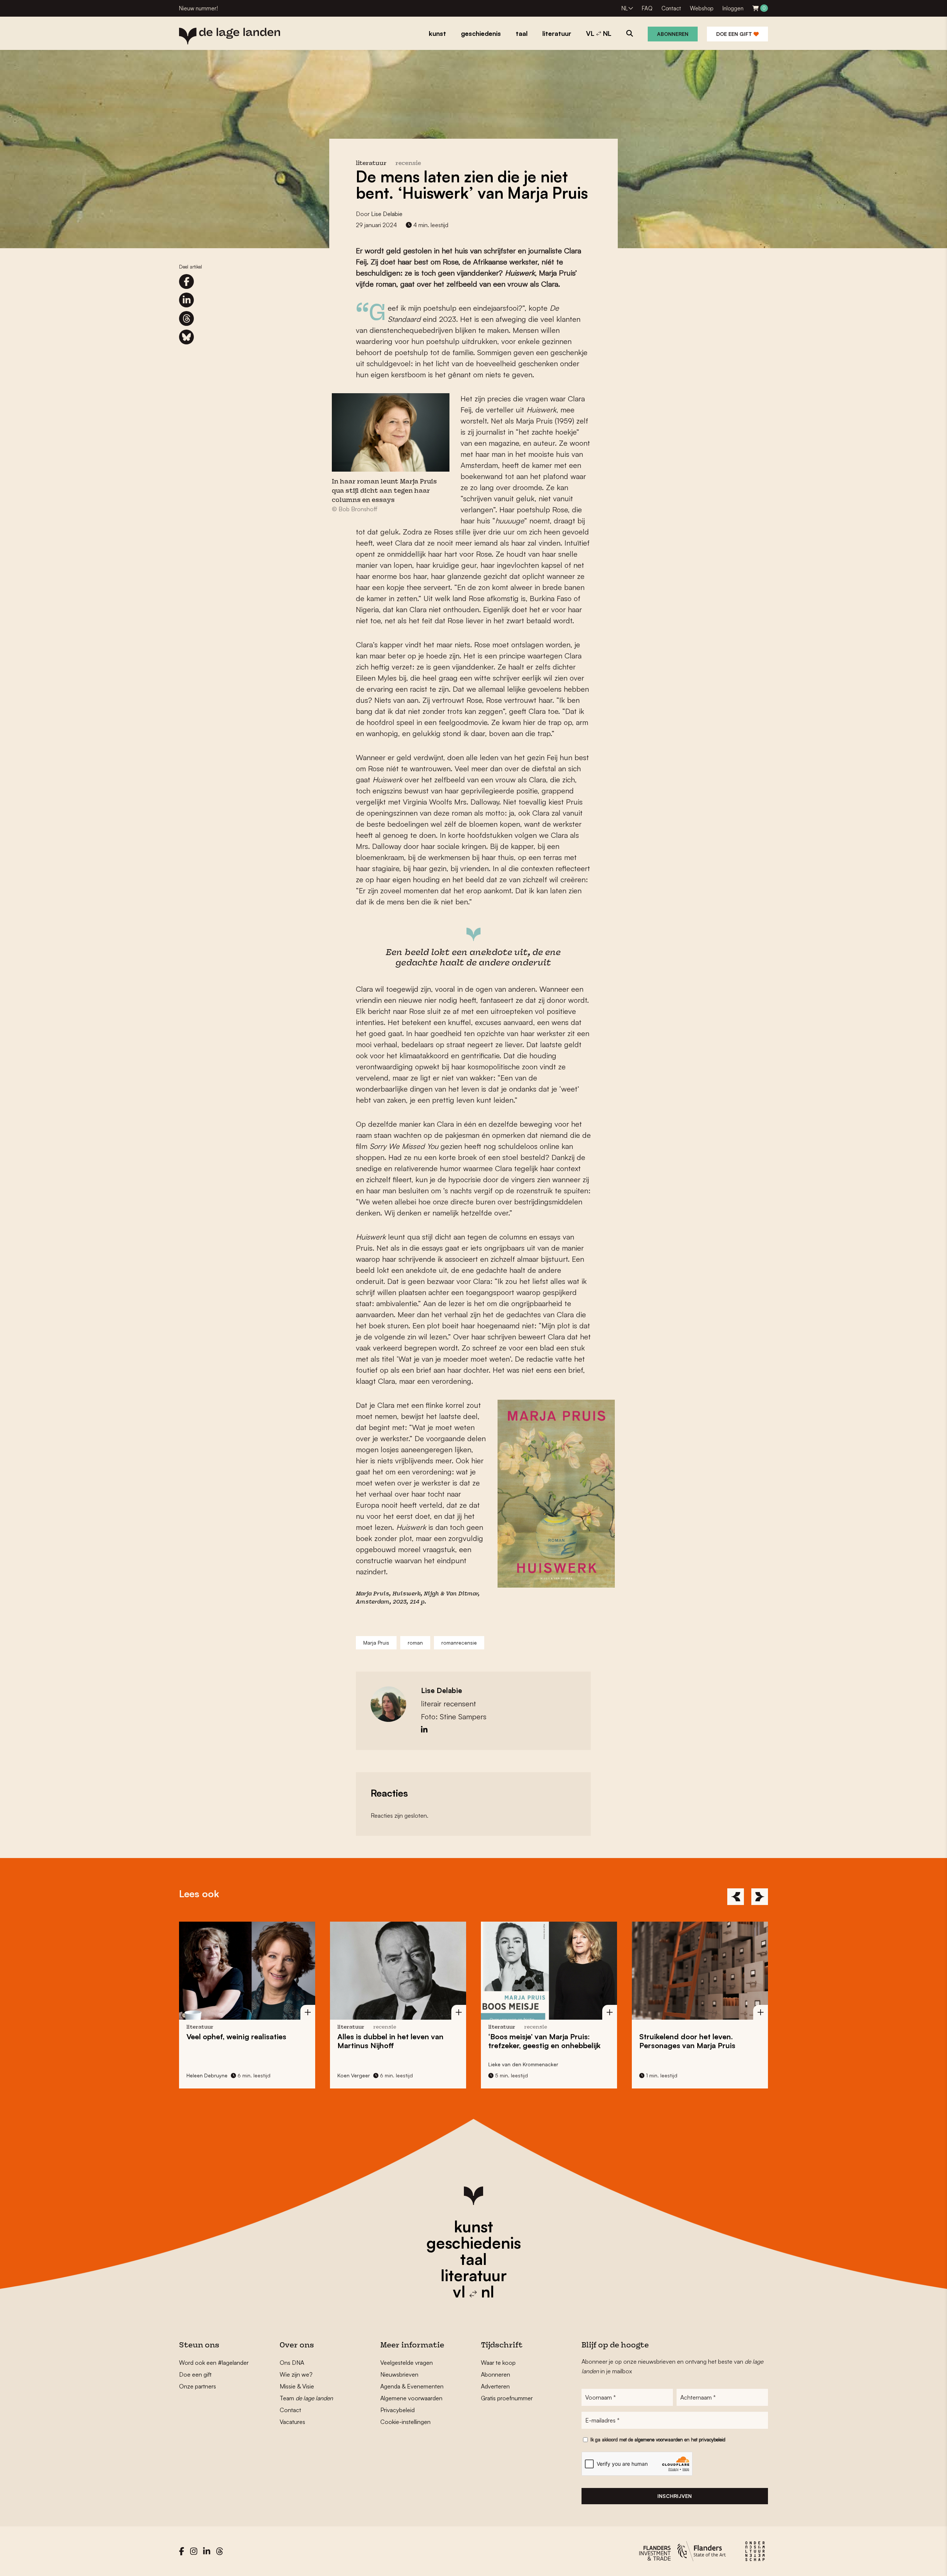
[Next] (760, 1897)
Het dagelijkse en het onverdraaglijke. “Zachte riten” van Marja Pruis (707, 2045)
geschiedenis (474, 2243)
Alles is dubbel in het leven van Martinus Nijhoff (248, 2041)
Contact (671, 8)
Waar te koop (498, 2363)
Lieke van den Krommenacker (380, 2064)
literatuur (474, 2275)
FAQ (647, 8)
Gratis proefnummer (507, 2398)
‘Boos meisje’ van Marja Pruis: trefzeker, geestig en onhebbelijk (402, 2041)
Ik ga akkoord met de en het (658, 2440)
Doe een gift (735, 34)
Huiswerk (407, 1594)
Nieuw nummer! (198, 8)
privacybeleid (712, 2440)
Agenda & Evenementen (412, 2386)
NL (625, 8)
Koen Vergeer (211, 2075)
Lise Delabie (387, 214)
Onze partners (198, 2386)
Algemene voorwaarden (411, 2398)
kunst (473, 2226)
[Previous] (736, 1897)
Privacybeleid (397, 2410)
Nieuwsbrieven (399, 2374)
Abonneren (673, 34)
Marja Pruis (376, 1643)
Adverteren (495, 2386)
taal (473, 2259)
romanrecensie (459, 1643)
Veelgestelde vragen (407, 2363)
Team (306, 2398)
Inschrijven (675, 2496)
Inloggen (733, 8)
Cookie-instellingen (405, 2422)
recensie (408, 164)
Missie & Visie (297, 2386)
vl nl (473, 2292)
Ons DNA (292, 2363)
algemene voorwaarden (659, 2440)
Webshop (702, 8)
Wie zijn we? (296, 2374)
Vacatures (292, 2422)
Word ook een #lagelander (214, 2363)
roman (415, 1643)
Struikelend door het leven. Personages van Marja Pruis (545, 2041)
